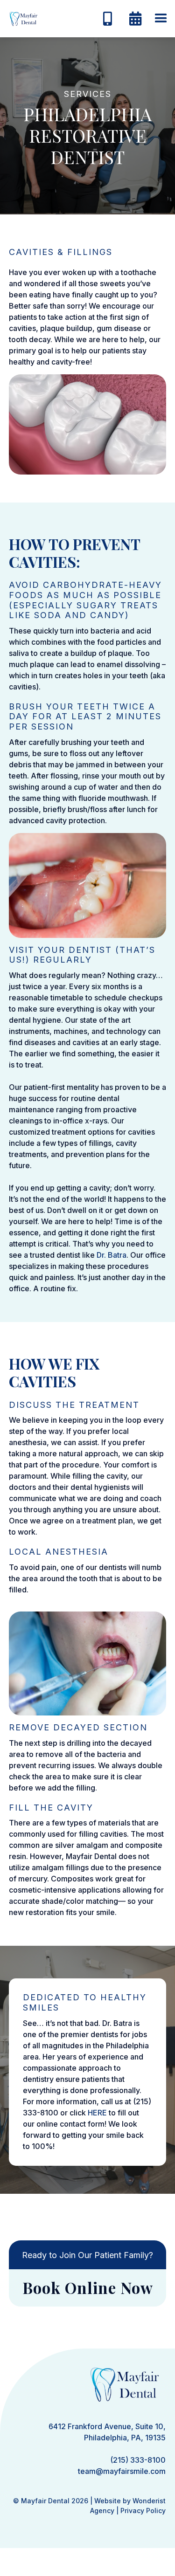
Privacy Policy (143, 2511)
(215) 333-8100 (138, 2460)
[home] (21, 19)
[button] (161, 19)
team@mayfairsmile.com (122, 2471)
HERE (97, 2113)
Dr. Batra (112, 1255)
